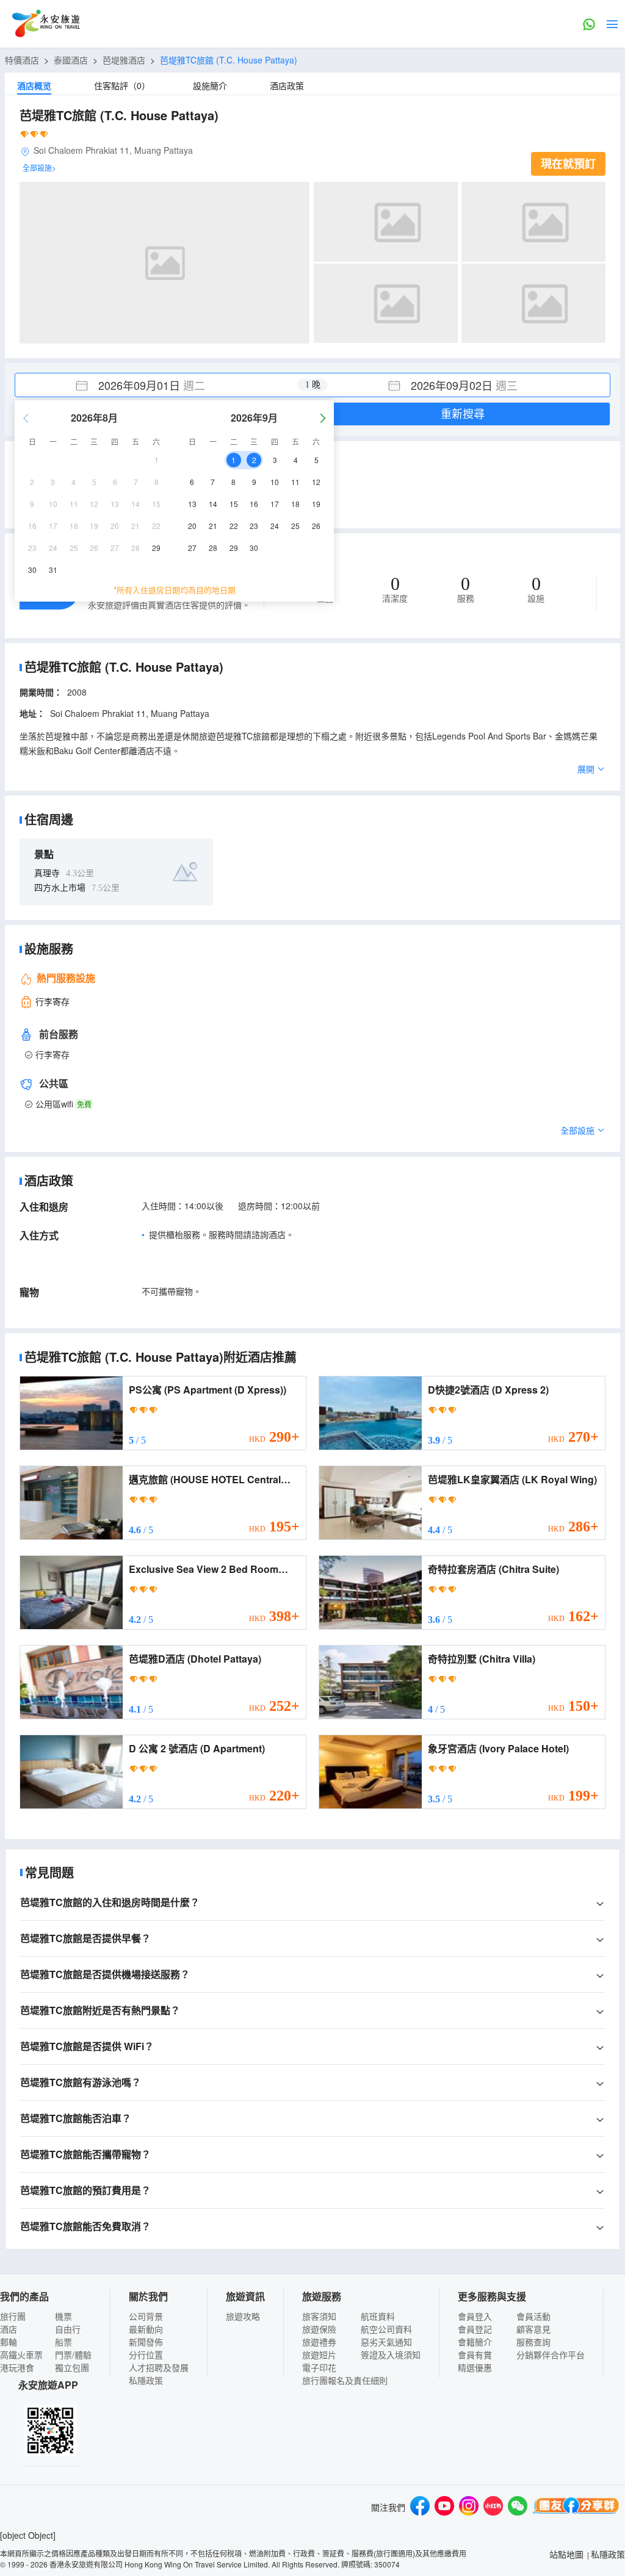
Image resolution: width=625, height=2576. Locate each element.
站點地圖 (566, 2554)
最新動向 (146, 2329)
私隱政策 (146, 2380)
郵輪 (9, 2342)
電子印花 (319, 2367)
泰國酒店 (71, 60)
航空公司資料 (386, 2329)
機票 (63, 2316)
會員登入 (475, 2316)
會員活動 (533, 2316)
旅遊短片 (319, 2355)
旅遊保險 (319, 2329)
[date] (164, 385)
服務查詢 (533, 2342)
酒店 (9, 2329)
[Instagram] (469, 2507)
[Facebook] (420, 2507)
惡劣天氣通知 (386, 2342)
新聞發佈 (146, 2342)
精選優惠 (475, 2367)
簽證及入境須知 (391, 2355)
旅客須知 (319, 2316)
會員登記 (475, 2329)
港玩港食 (17, 2367)
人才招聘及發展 (159, 2367)
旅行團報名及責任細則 (345, 2380)
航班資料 (378, 2316)
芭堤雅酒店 (124, 60)
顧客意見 (533, 2329)
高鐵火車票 (21, 2355)
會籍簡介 (475, 2342)
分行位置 (146, 2355)
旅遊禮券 (319, 2342)
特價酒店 (22, 60)
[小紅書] (493, 2507)
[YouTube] (444, 2507)
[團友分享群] (576, 2507)
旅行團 (13, 2316)
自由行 (68, 2329)
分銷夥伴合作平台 (551, 2355)
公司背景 (146, 2316)
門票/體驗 (73, 2355)
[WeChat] (518, 2507)
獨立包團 (72, 2367)
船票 (63, 2342)
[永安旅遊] (45, 24)
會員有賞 (475, 2355)
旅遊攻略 (243, 2316)
